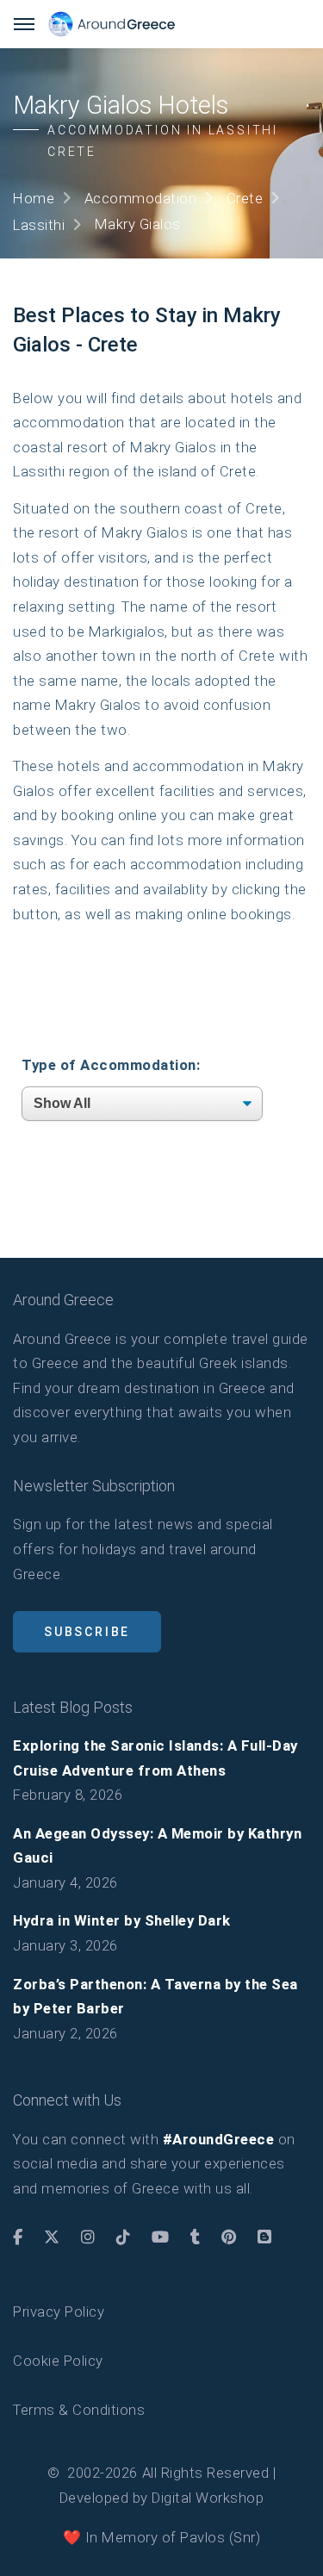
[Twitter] (52, 2237)
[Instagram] (88, 2237)
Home (34, 198)
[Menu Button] (24, 24)
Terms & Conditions (79, 2410)
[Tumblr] (196, 2237)
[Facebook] (18, 2237)
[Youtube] (161, 2237)
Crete (245, 198)
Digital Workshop (208, 2498)
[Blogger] (265, 2237)
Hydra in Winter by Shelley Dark (122, 1920)
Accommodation (141, 198)
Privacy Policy (59, 2312)
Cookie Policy (58, 2361)
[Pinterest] (229, 2237)
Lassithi (39, 225)
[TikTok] (124, 2237)
